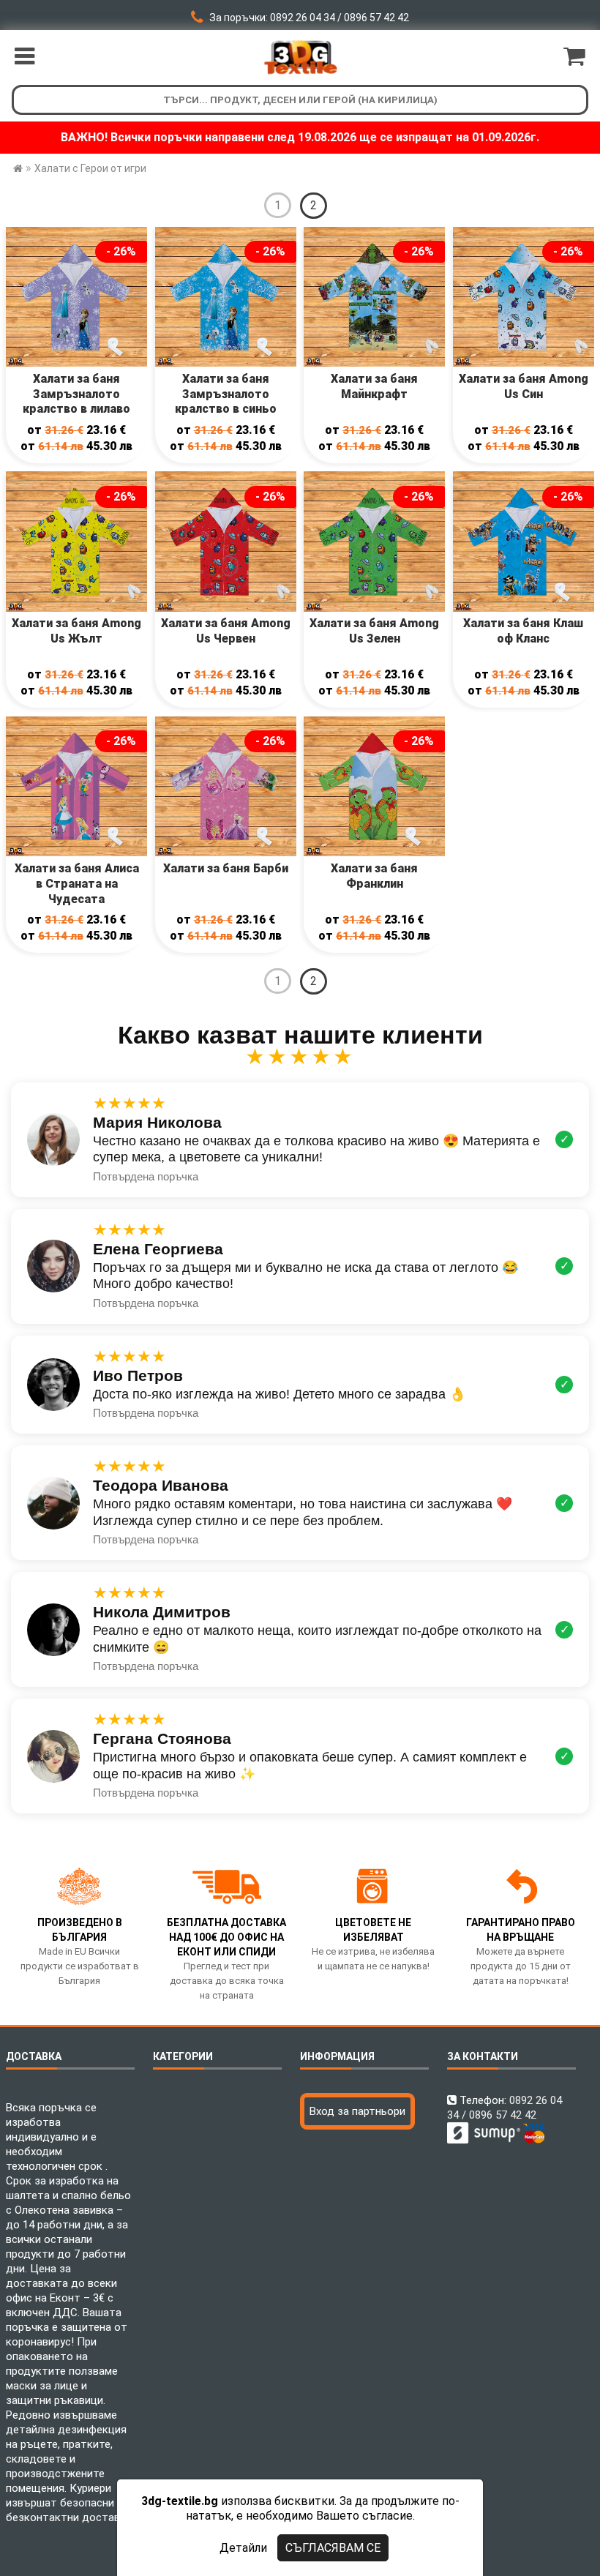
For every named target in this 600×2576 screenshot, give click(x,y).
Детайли (243, 2548)
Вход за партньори (357, 2111)
